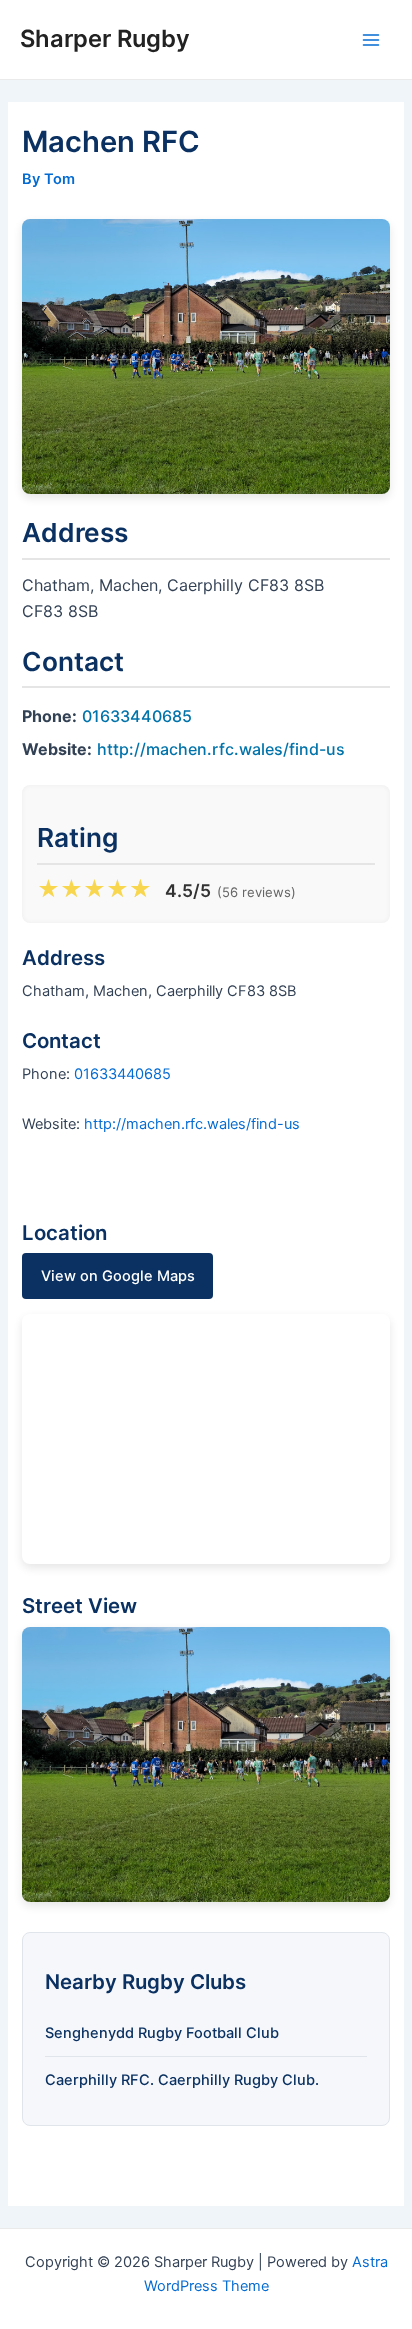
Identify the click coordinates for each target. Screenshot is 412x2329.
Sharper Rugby (105, 38)
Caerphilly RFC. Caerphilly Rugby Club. (182, 2080)
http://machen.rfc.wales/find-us (221, 749)
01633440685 (137, 716)
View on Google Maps (118, 1276)
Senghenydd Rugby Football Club (162, 2033)
